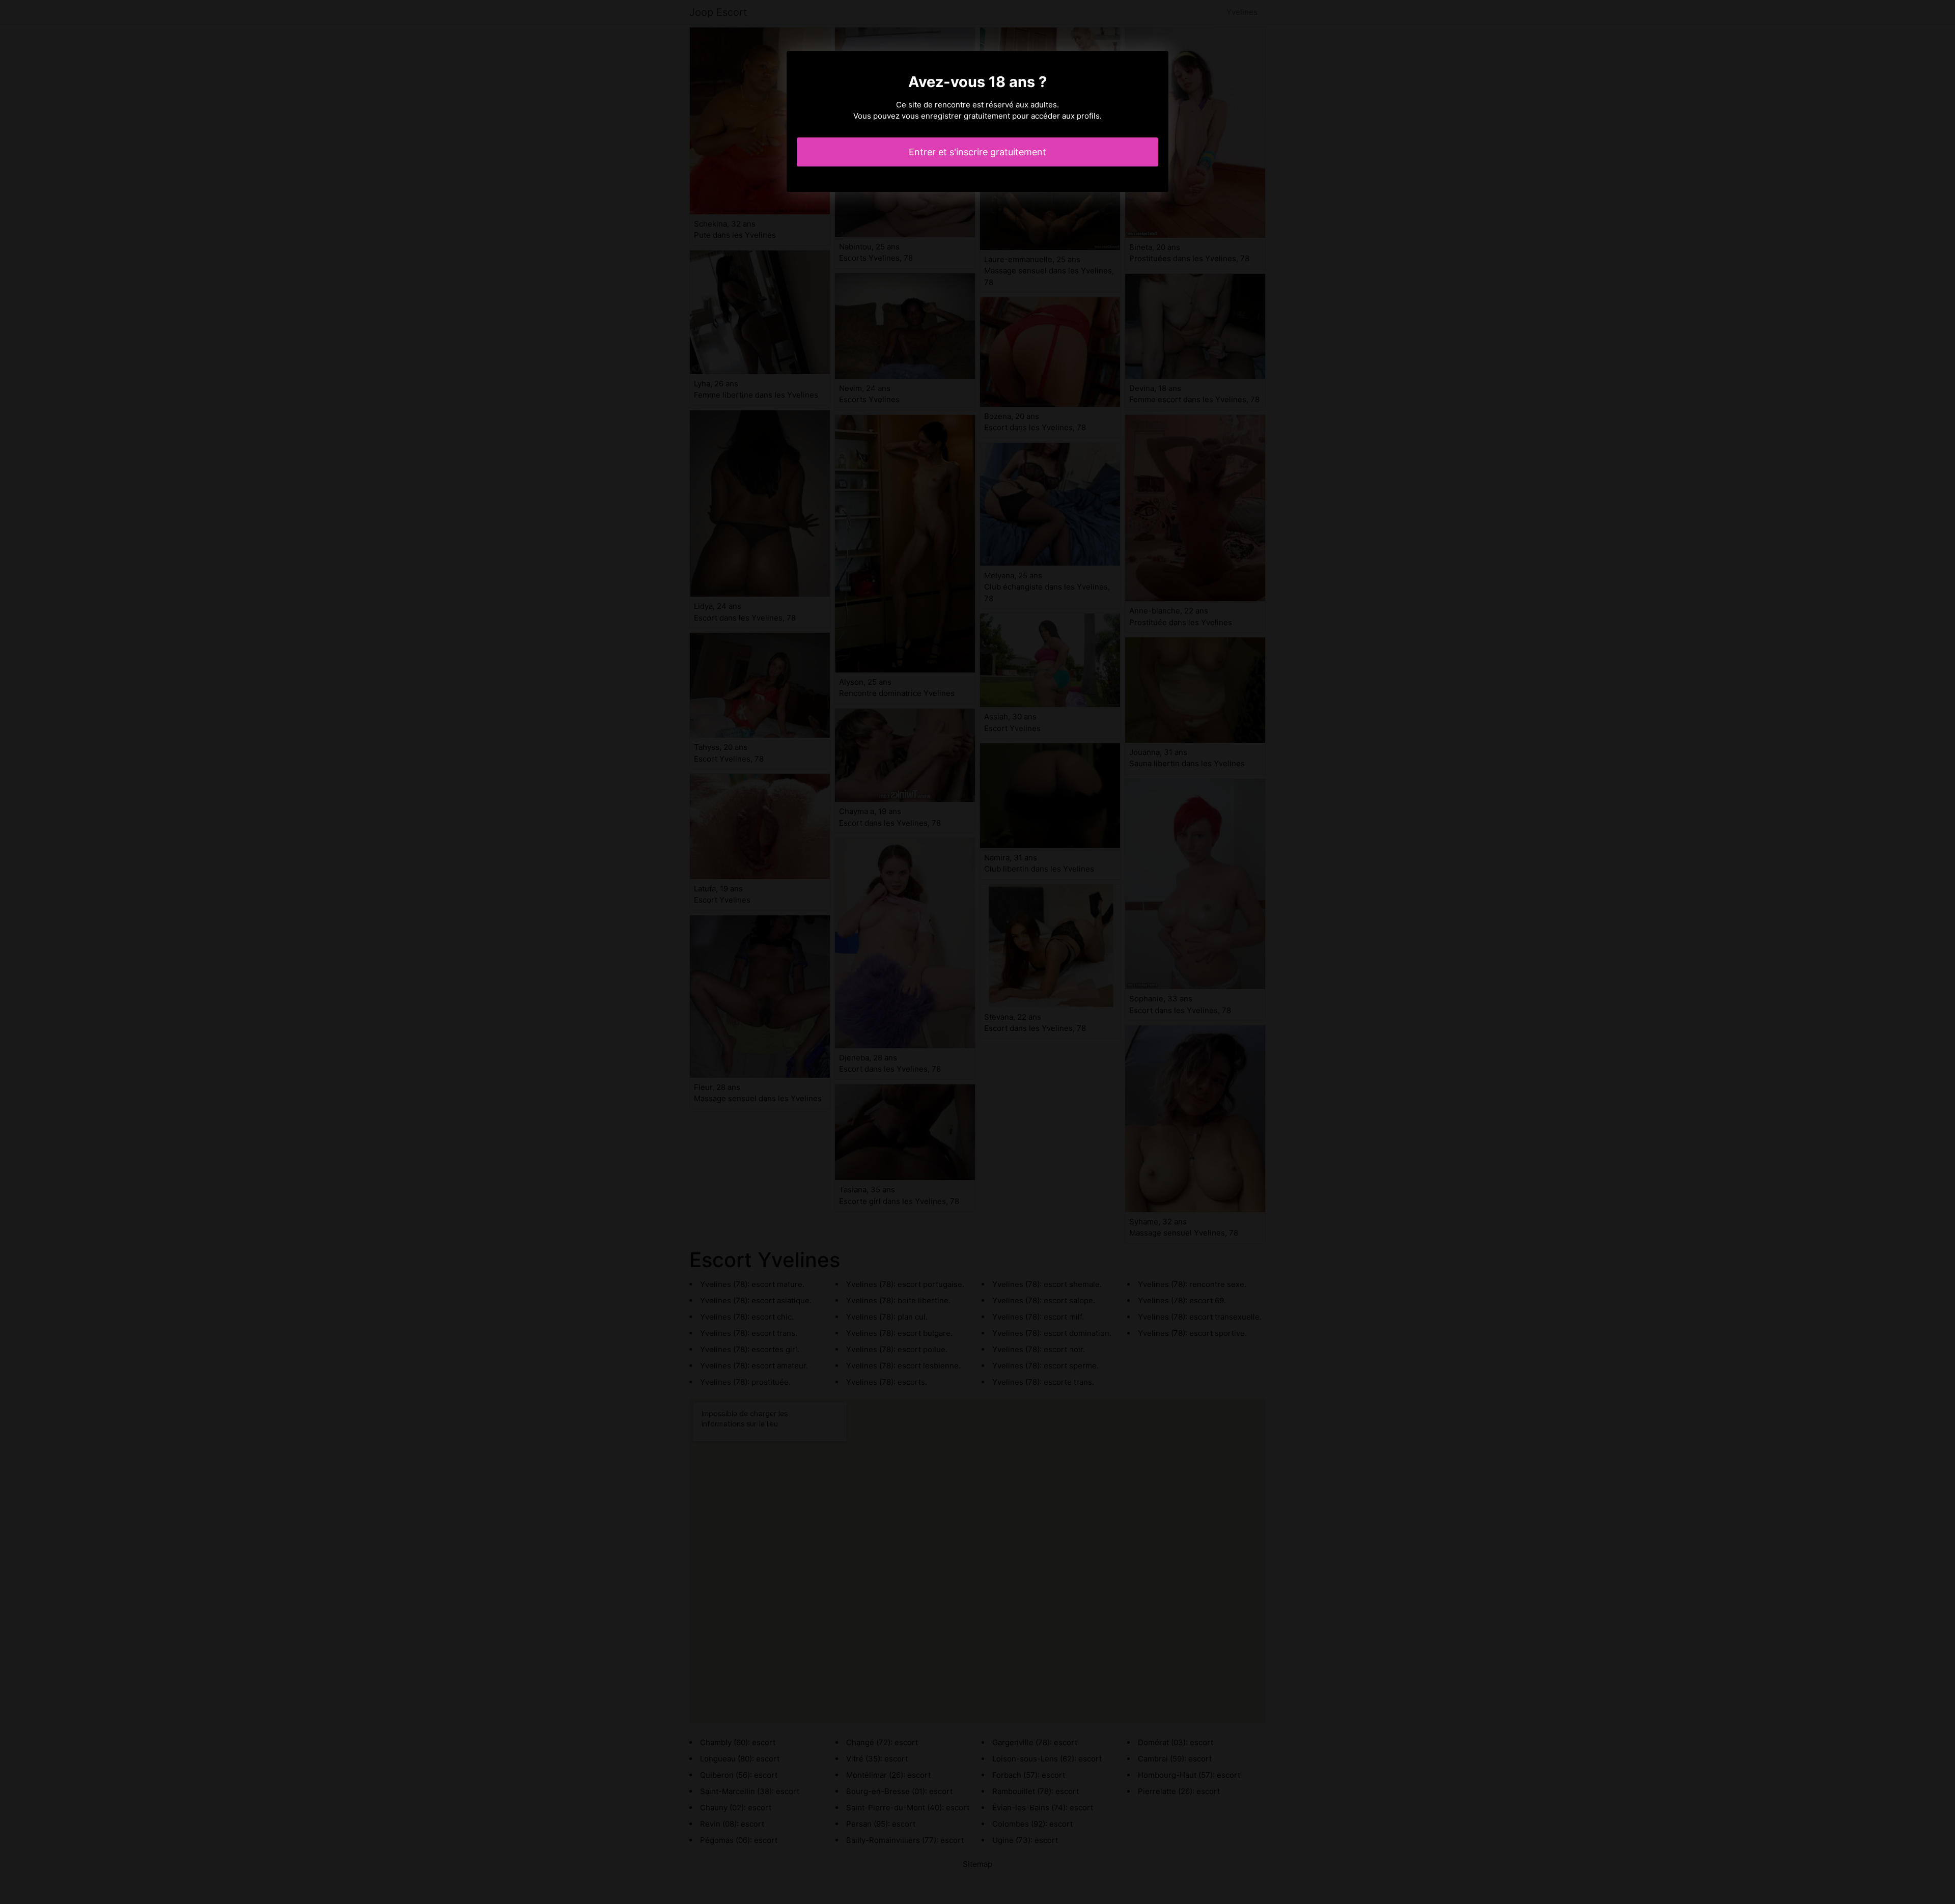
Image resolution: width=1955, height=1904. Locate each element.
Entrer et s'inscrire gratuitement (978, 152)
